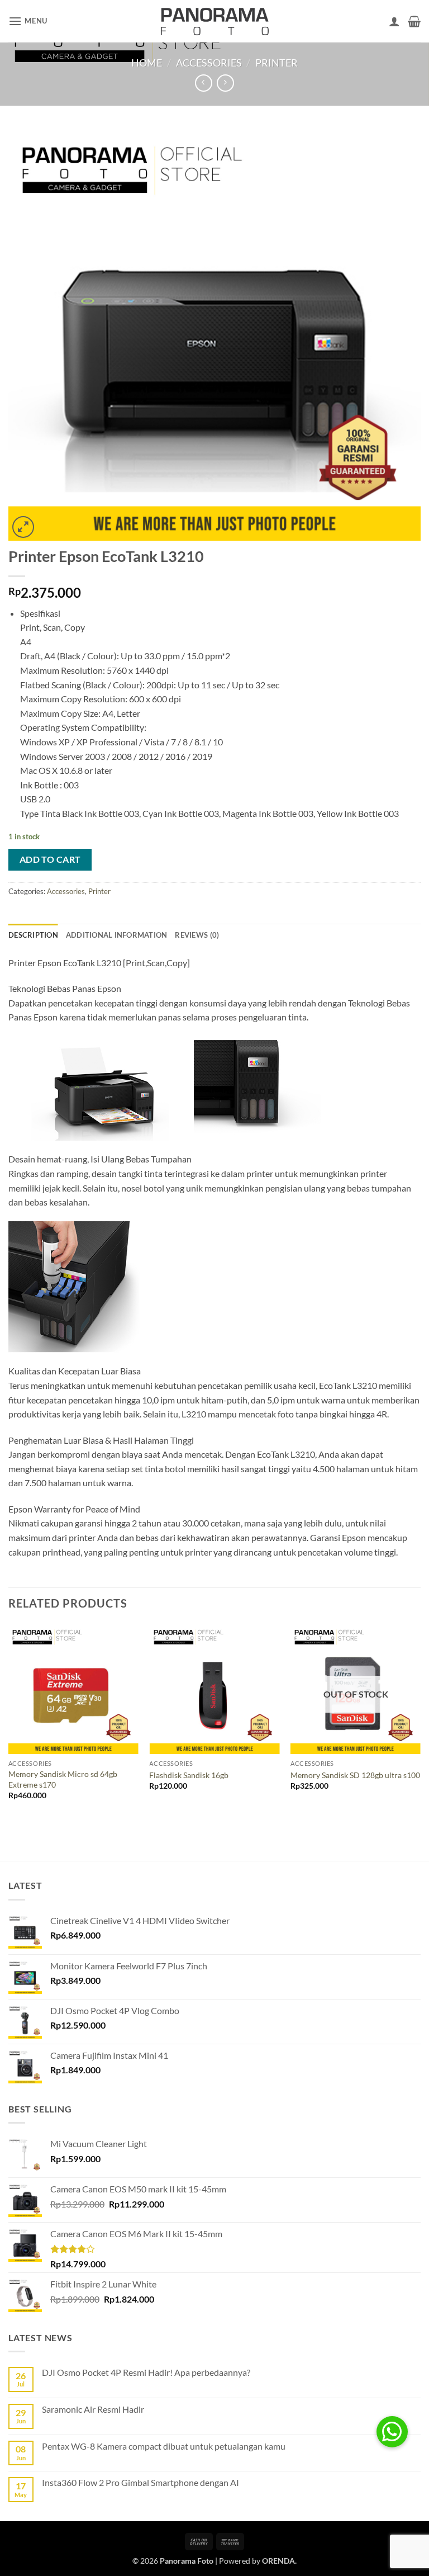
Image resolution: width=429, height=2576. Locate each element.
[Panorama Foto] (214, 21)
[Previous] (9, 1722)
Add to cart (50, 859)
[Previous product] (225, 83)
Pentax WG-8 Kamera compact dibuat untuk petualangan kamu (164, 2446)
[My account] (394, 21)
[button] (28, 21)
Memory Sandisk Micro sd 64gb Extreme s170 (63, 1779)
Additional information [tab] (117, 935)
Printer (277, 63)
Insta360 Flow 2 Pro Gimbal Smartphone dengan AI (140, 2482)
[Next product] (204, 83)
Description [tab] (33, 935)
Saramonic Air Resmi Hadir (93, 2409)
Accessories (209, 63)
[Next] (420, 1722)
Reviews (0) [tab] (197, 935)
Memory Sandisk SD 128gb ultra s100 (355, 1775)
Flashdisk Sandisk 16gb (189, 1775)
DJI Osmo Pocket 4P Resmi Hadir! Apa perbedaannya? (146, 2372)
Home (147, 63)
